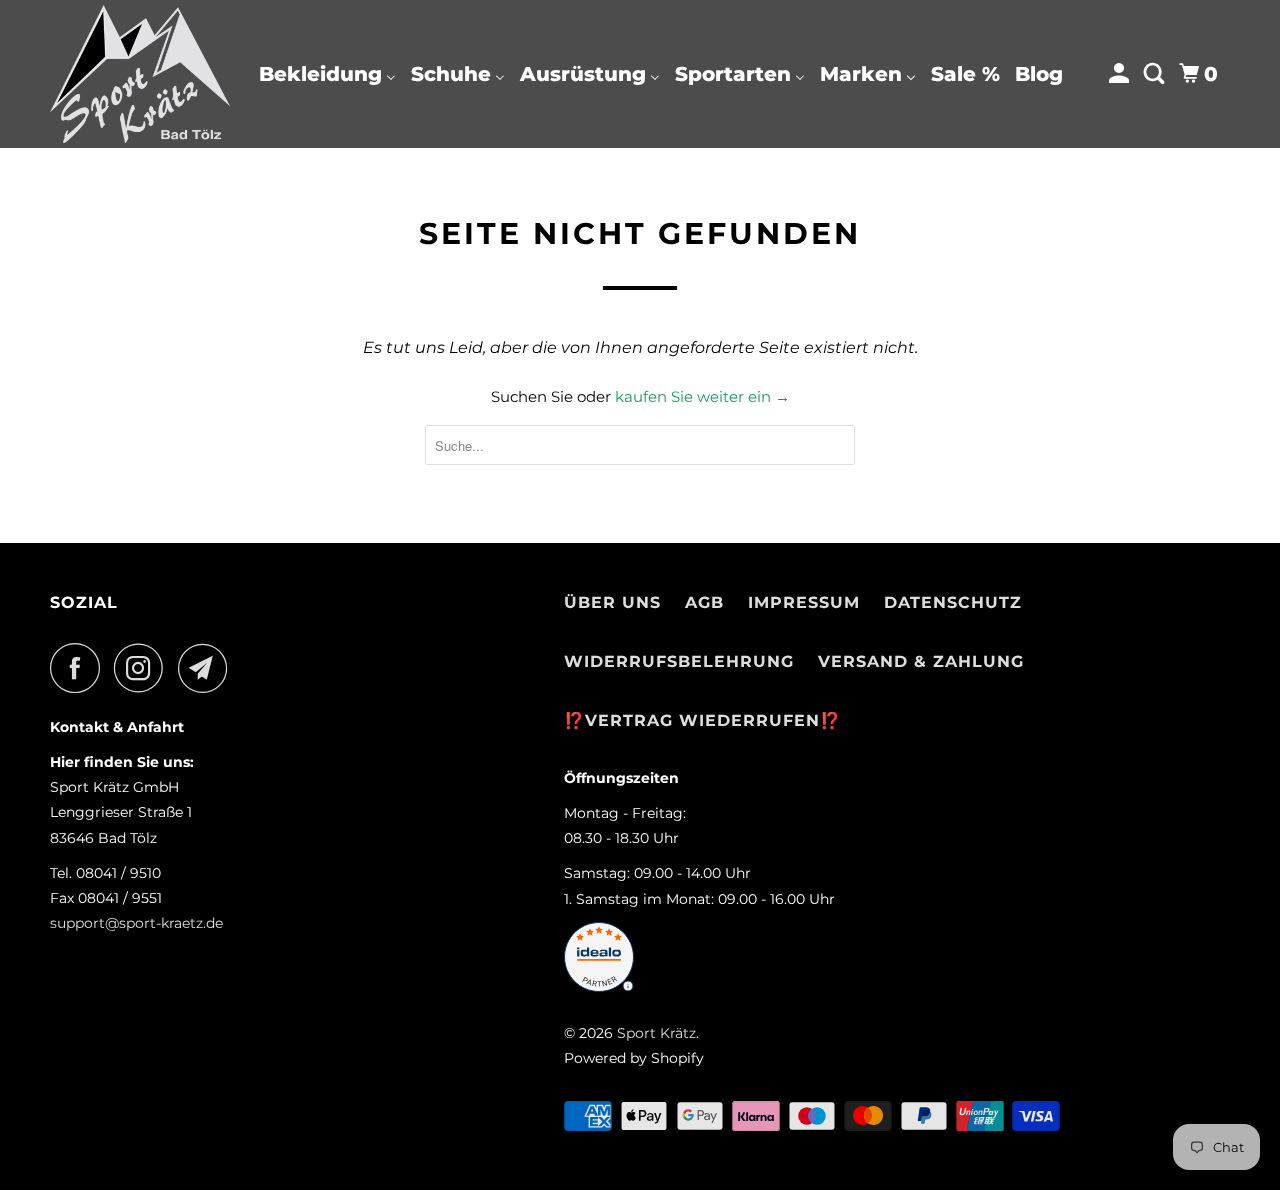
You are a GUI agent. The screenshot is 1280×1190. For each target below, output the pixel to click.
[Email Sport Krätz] (208, 668)
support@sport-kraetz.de (136, 923)
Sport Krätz (656, 1033)
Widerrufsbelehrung (679, 661)
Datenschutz (953, 602)
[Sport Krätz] (140, 74)
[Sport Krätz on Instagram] (144, 668)
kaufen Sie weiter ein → (702, 396)
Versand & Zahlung (921, 661)
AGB (704, 602)
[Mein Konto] (1121, 74)
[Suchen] (1156, 74)
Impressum (804, 602)
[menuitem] (327, 74)
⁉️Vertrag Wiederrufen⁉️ (702, 720)
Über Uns (612, 602)
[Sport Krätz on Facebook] (80, 668)
